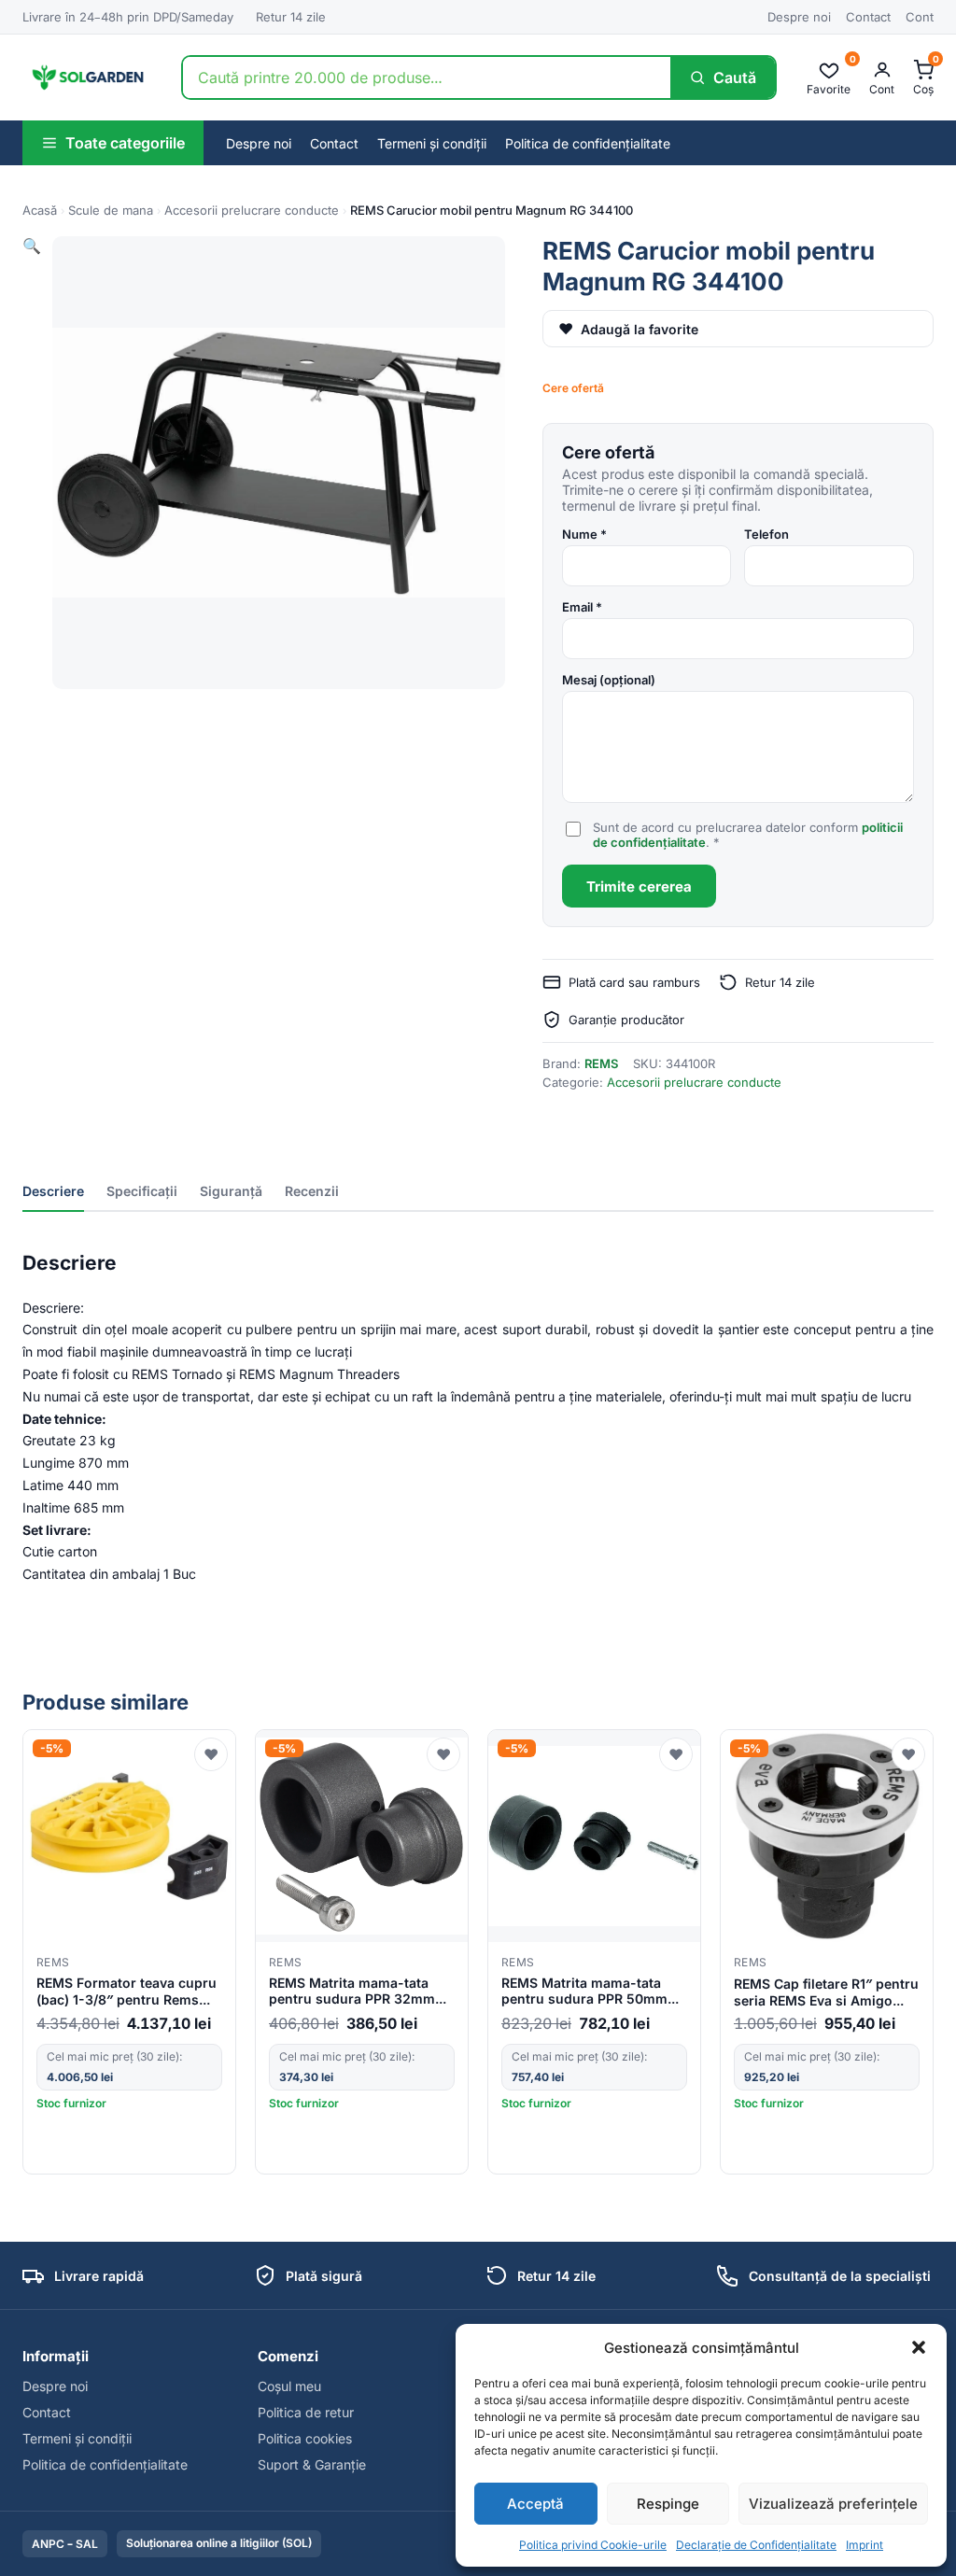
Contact (868, 17)
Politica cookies (305, 2438)
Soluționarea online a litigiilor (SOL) (219, 2543)
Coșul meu (289, 2386)
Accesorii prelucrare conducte (252, 210)
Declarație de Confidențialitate (756, 2545)
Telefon (766, 534)
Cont (920, 17)
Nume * (584, 534)
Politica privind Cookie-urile (593, 2545)
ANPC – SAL (65, 2544)
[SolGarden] (87, 77)
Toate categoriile (125, 143)
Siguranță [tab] (231, 1191)
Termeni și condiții (432, 143)
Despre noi (799, 17)
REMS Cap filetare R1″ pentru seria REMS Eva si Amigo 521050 (826, 1992)
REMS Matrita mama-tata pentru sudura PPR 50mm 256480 (584, 1992)
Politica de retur (306, 2412)
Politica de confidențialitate (588, 143)
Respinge (668, 2504)
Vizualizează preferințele (833, 2504)
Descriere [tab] (53, 1191)
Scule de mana (111, 210)
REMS (601, 1063)
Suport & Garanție (312, 2464)
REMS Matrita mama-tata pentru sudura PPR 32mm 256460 (352, 1992)
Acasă (40, 210)
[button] (919, 2347)
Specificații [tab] (142, 1191)
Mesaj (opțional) (609, 680)
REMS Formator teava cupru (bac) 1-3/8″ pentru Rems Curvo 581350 (127, 1992)
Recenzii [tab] (312, 1191)
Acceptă (535, 2504)
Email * (582, 607)
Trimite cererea (639, 887)
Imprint (865, 2545)
